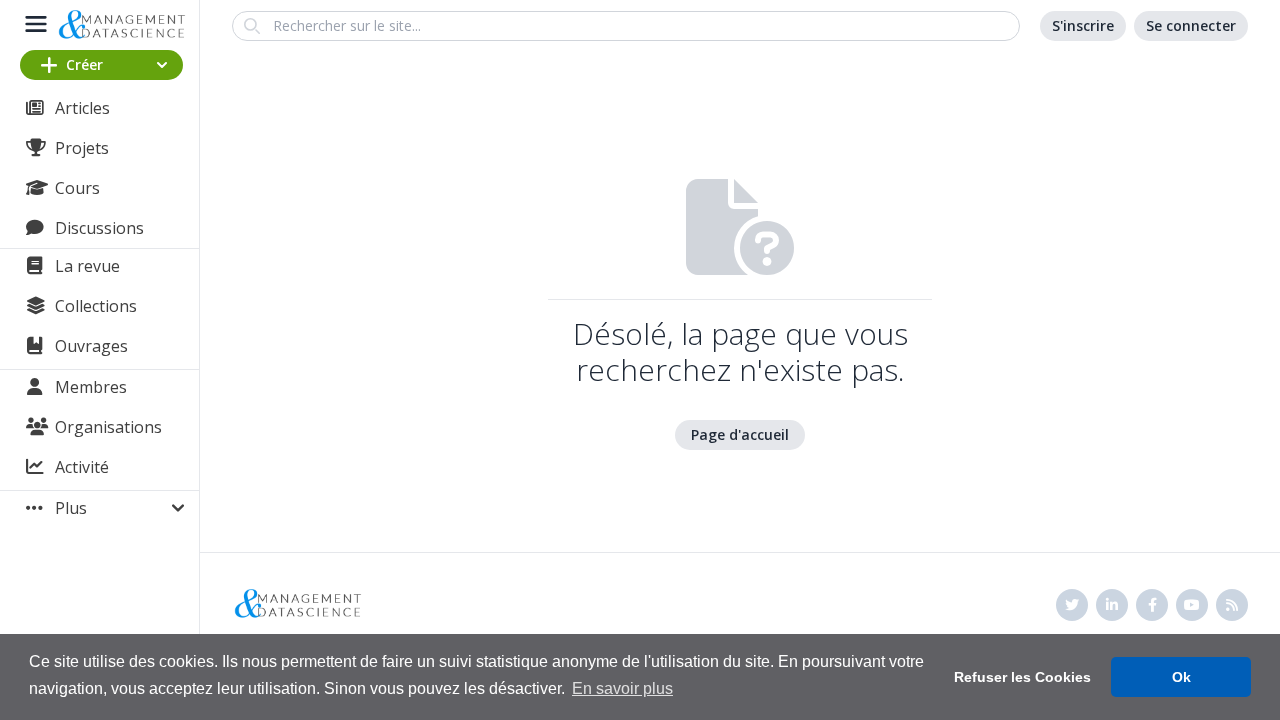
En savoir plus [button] (622, 688)
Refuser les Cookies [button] (1022, 677)
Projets (82, 148)
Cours (77, 188)
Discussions (99, 228)
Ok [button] (1181, 677)
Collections (96, 306)
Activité (82, 467)
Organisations (108, 427)
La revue (87, 266)
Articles (82, 108)
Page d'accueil (740, 434)
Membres (91, 387)
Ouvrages (91, 346)
